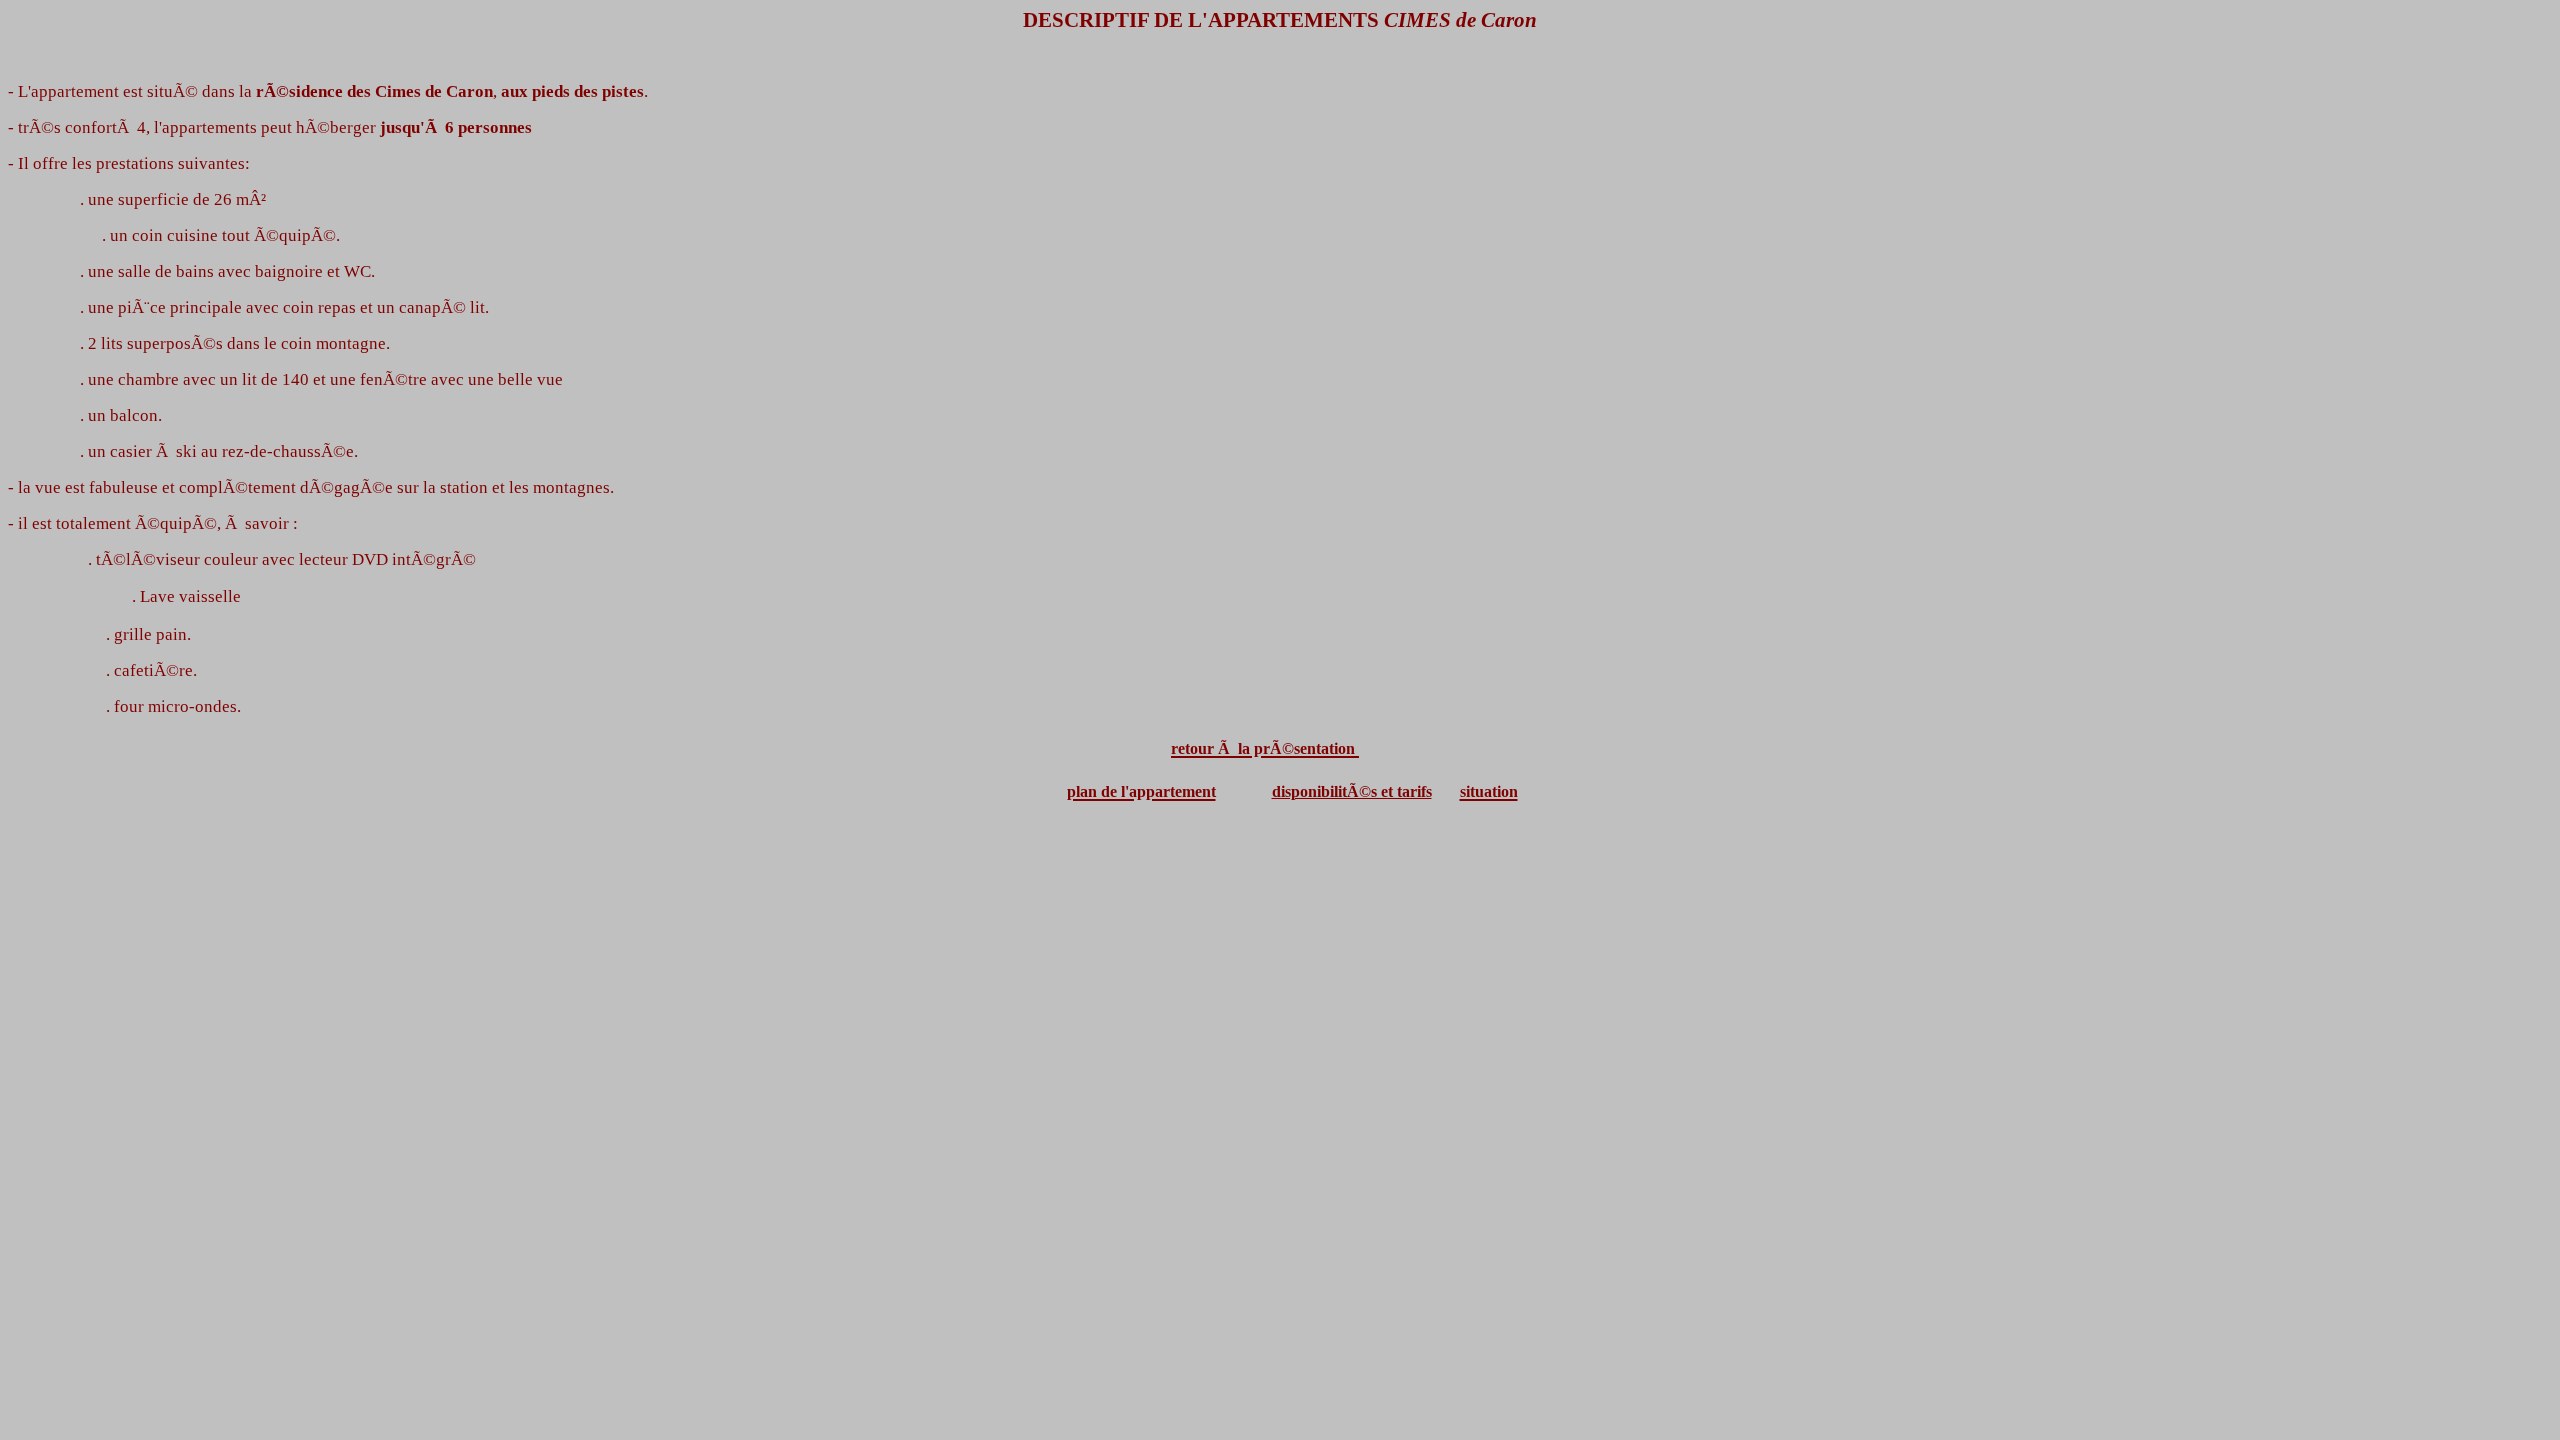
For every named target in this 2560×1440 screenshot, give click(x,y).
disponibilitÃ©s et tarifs (1352, 791)
